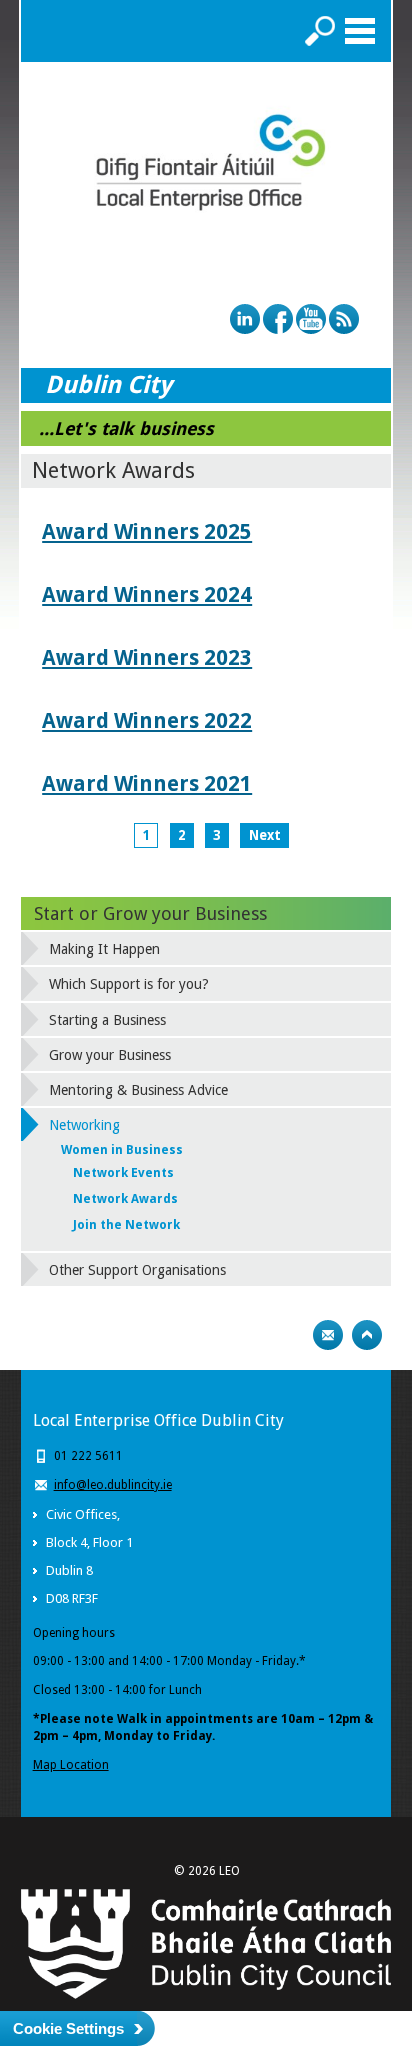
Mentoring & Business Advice (138, 1090)
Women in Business (122, 1150)
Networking (84, 1125)
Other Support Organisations (137, 1270)
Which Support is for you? (129, 984)
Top (367, 1335)
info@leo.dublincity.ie (113, 1485)
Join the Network (126, 1225)
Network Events (123, 1173)
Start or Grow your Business (150, 913)
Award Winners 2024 (147, 594)
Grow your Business (110, 1055)
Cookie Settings (68, 2028)
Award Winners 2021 (147, 783)
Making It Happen (104, 949)
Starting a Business (107, 1020)
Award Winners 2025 (147, 531)
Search (320, 31)
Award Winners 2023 (147, 657)
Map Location (71, 1765)
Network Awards (125, 1199)
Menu (360, 31)
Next (265, 835)
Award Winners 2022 (147, 720)
